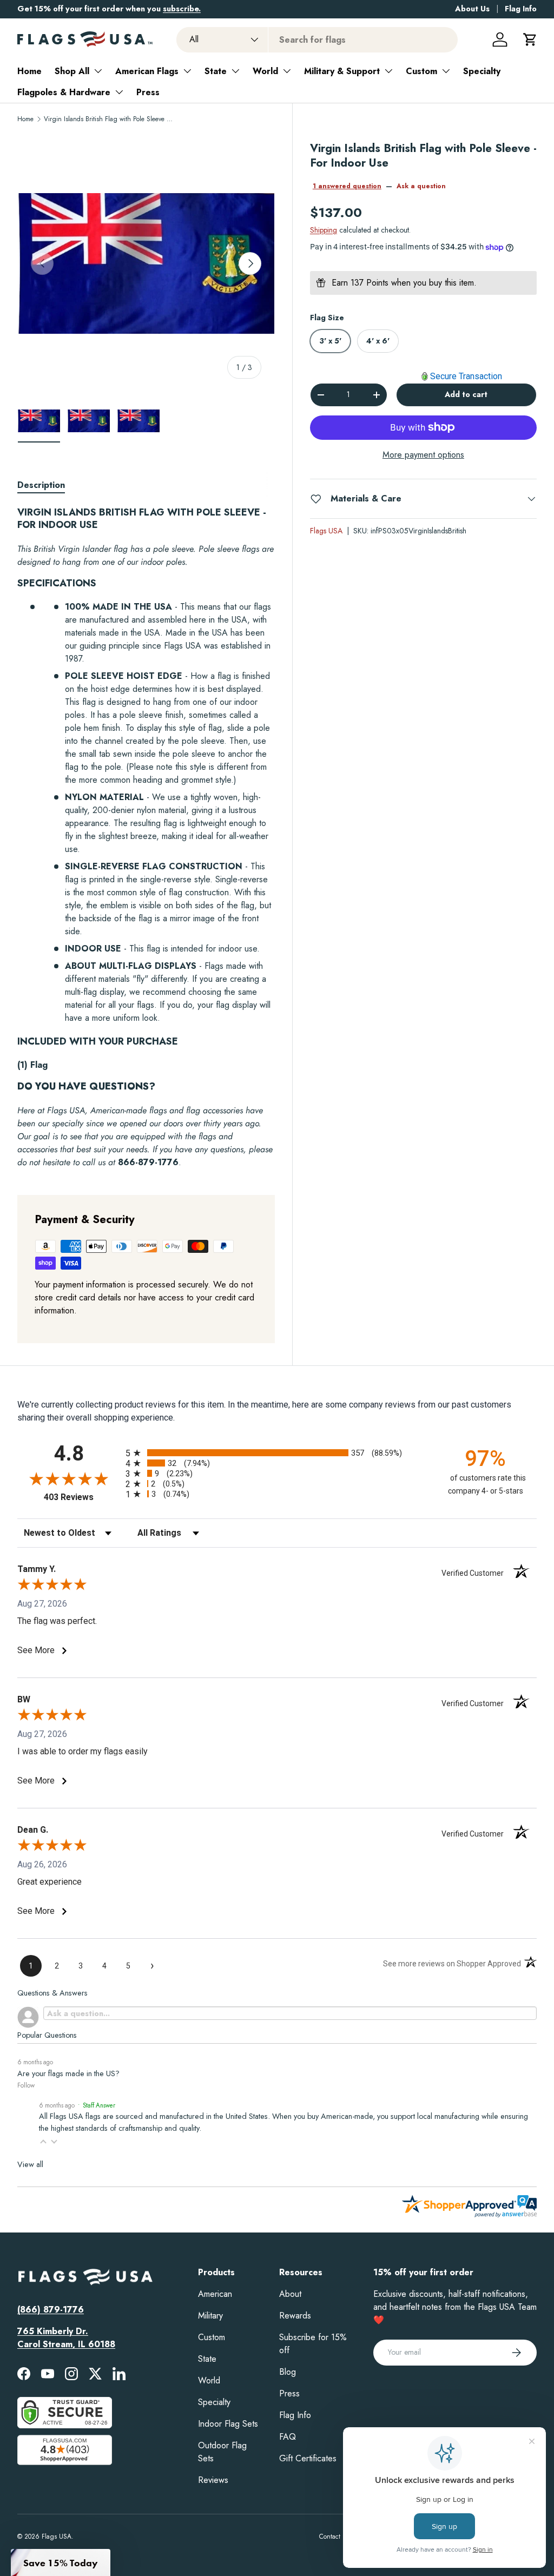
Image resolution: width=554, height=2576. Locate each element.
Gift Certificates (308, 2458)
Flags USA (326, 531)
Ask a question (421, 186)
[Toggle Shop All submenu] (98, 71)
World (265, 71)
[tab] (41, 485)
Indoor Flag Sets (228, 2424)
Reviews (213, 2480)
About (290, 2294)
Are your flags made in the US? (68, 2073)
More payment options (423, 455)
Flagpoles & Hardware (64, 92)
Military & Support (342, 71)
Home (29, 71)
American (215, 2294)
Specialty (482, 71)
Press (148, 92)
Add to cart (466, 394)
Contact (330, 2537)
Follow (26, 2085)
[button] (530, 39)
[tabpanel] (146, 838)
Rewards (295, 2316)
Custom (421, 71)
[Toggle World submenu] (287, 71)
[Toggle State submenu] (235, 71)
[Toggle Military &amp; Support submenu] (388, 71)
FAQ (288, 2437)
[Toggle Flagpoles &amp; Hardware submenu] (119, 92)
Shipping (324, 230)
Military (210, 2316)
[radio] (277, 1453)
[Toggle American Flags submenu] (187, 71)
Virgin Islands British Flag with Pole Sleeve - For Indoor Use (109, 119)
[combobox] (317, 40)
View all (30, 2164)
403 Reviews (82, 1497)
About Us (472, 9)
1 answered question (347, 186)
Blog (288, 2372)
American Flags (147, 71)
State (216, 71)
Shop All (72, 71)
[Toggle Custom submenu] (446, 71)
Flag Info (521, 9)
